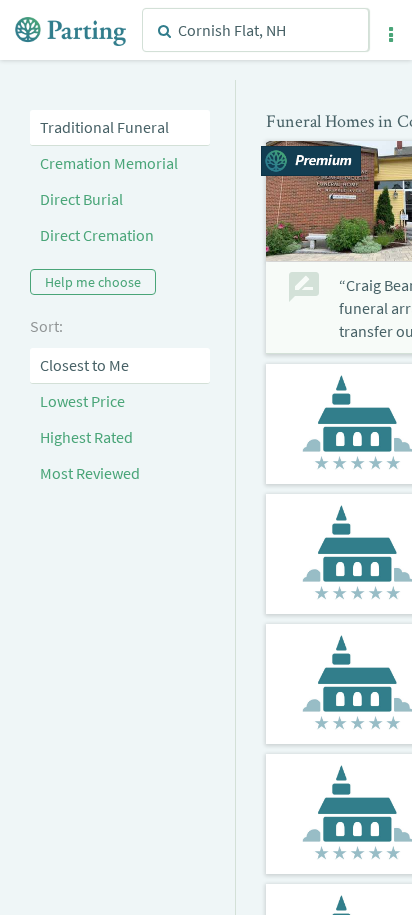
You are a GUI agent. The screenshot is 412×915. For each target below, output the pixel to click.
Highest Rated (86, 437)
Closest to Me (84, 365)
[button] (391, 35)
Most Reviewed (90, 473)
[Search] (164, 31)
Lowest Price (82, 401)
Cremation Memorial (109, 163)
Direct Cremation (97, 235)
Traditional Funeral (104, 127)
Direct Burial (81, 199)
